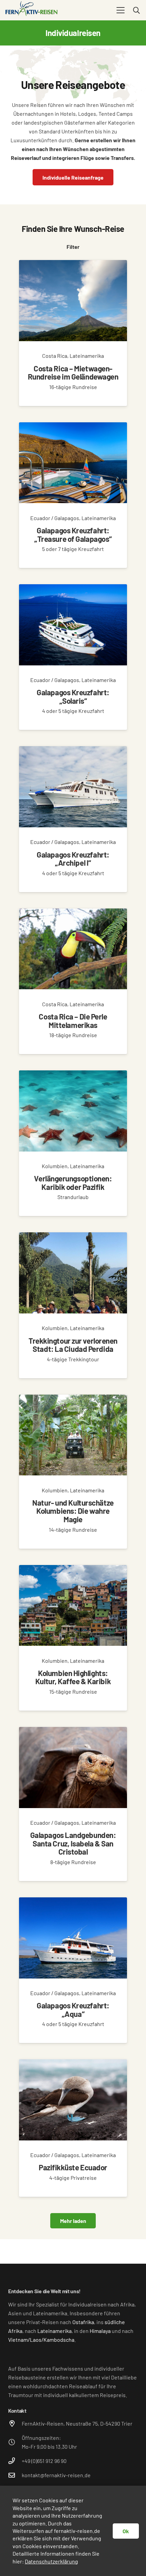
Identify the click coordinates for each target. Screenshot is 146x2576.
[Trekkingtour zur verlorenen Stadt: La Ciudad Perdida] (73, 1305)
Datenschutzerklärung (51, 2561)
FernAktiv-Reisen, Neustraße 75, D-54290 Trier (77, 2423)
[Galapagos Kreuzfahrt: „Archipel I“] (73, 819)
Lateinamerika (54, 2331)
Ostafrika (83, 2322)
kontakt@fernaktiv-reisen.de (56, 2475)
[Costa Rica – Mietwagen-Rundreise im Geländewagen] (73, 333)
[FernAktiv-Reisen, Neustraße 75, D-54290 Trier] (15, 2423)
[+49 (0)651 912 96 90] (15, 2461)
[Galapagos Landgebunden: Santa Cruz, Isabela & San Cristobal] (73, 1804)
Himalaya (100, 2331)
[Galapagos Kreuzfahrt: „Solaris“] (73, 657)
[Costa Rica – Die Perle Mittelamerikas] (73, 981)
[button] (121, 10)
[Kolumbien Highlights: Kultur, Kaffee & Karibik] (73, 1638)
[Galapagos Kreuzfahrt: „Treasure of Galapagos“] (73, 495)
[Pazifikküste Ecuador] (73, 2128)
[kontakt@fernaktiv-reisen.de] (15, 2475)
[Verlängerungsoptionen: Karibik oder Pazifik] (73, 1143)
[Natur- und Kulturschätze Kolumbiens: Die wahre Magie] (73, 1472)
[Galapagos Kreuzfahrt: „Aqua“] (73, 1970)
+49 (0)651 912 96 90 (44, 2461)
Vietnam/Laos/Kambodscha (41, 2340)
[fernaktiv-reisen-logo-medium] (32, 10)
